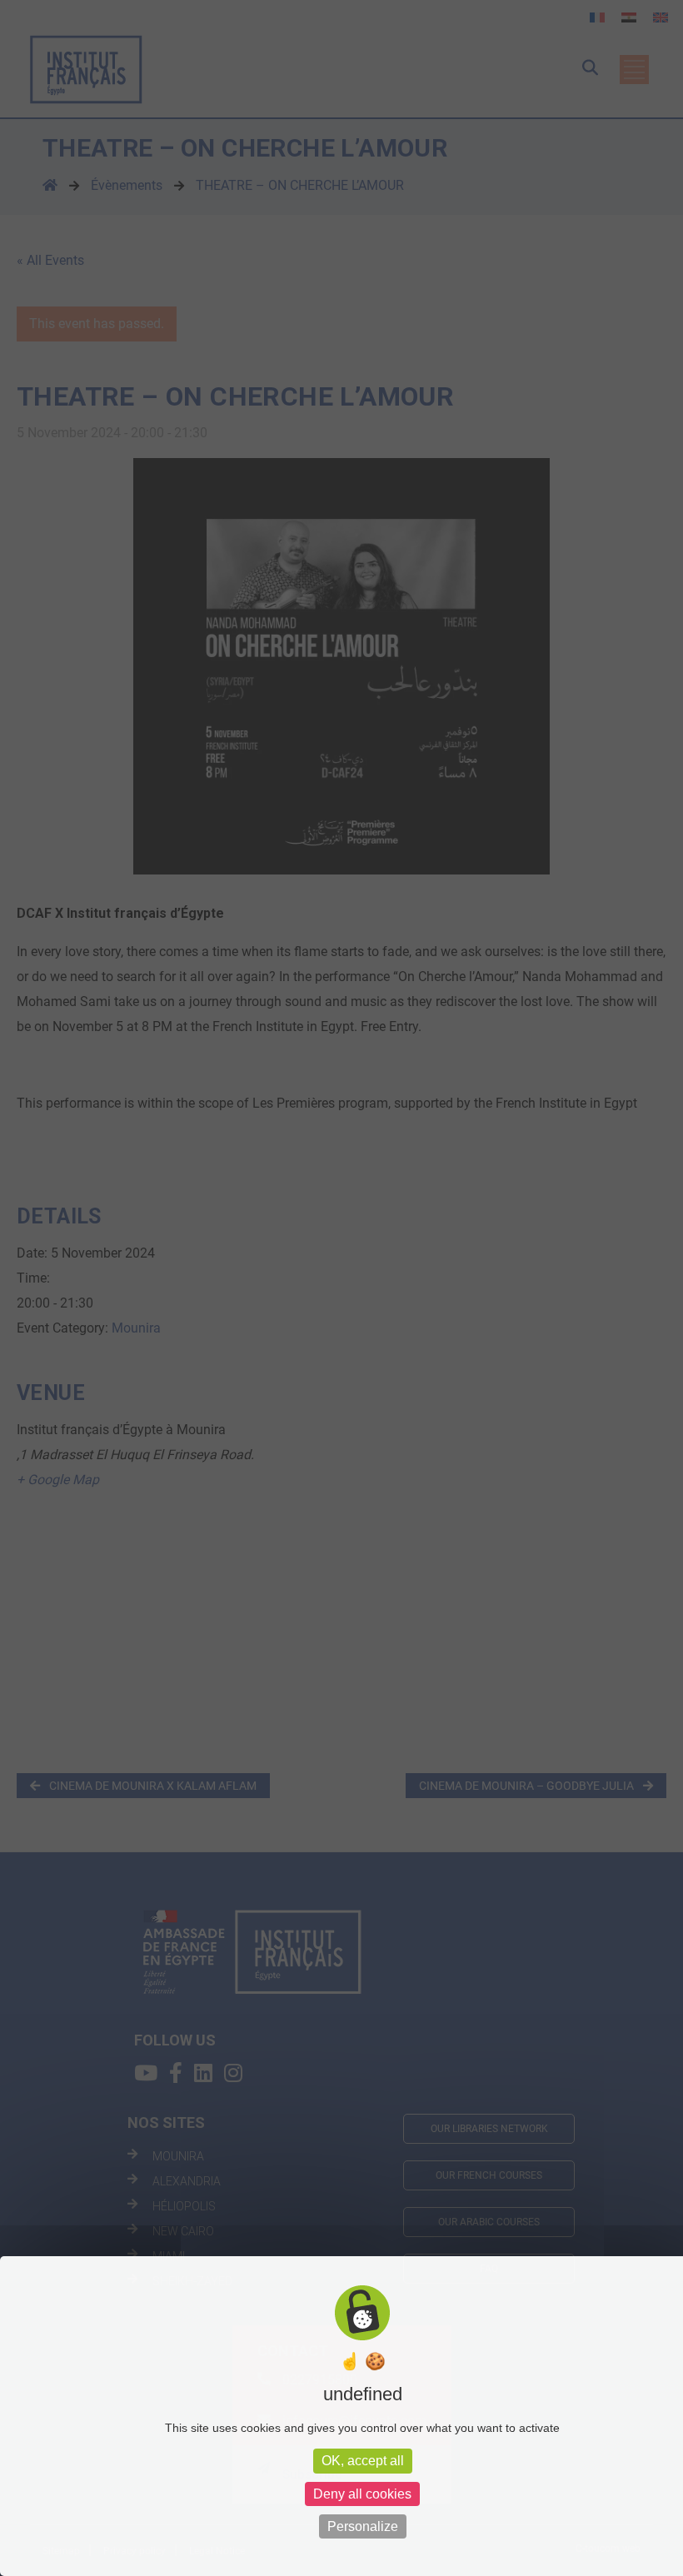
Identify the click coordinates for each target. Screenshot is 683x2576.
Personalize (363, 2526)
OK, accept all (363, 2461)
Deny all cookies (362, 2494)
